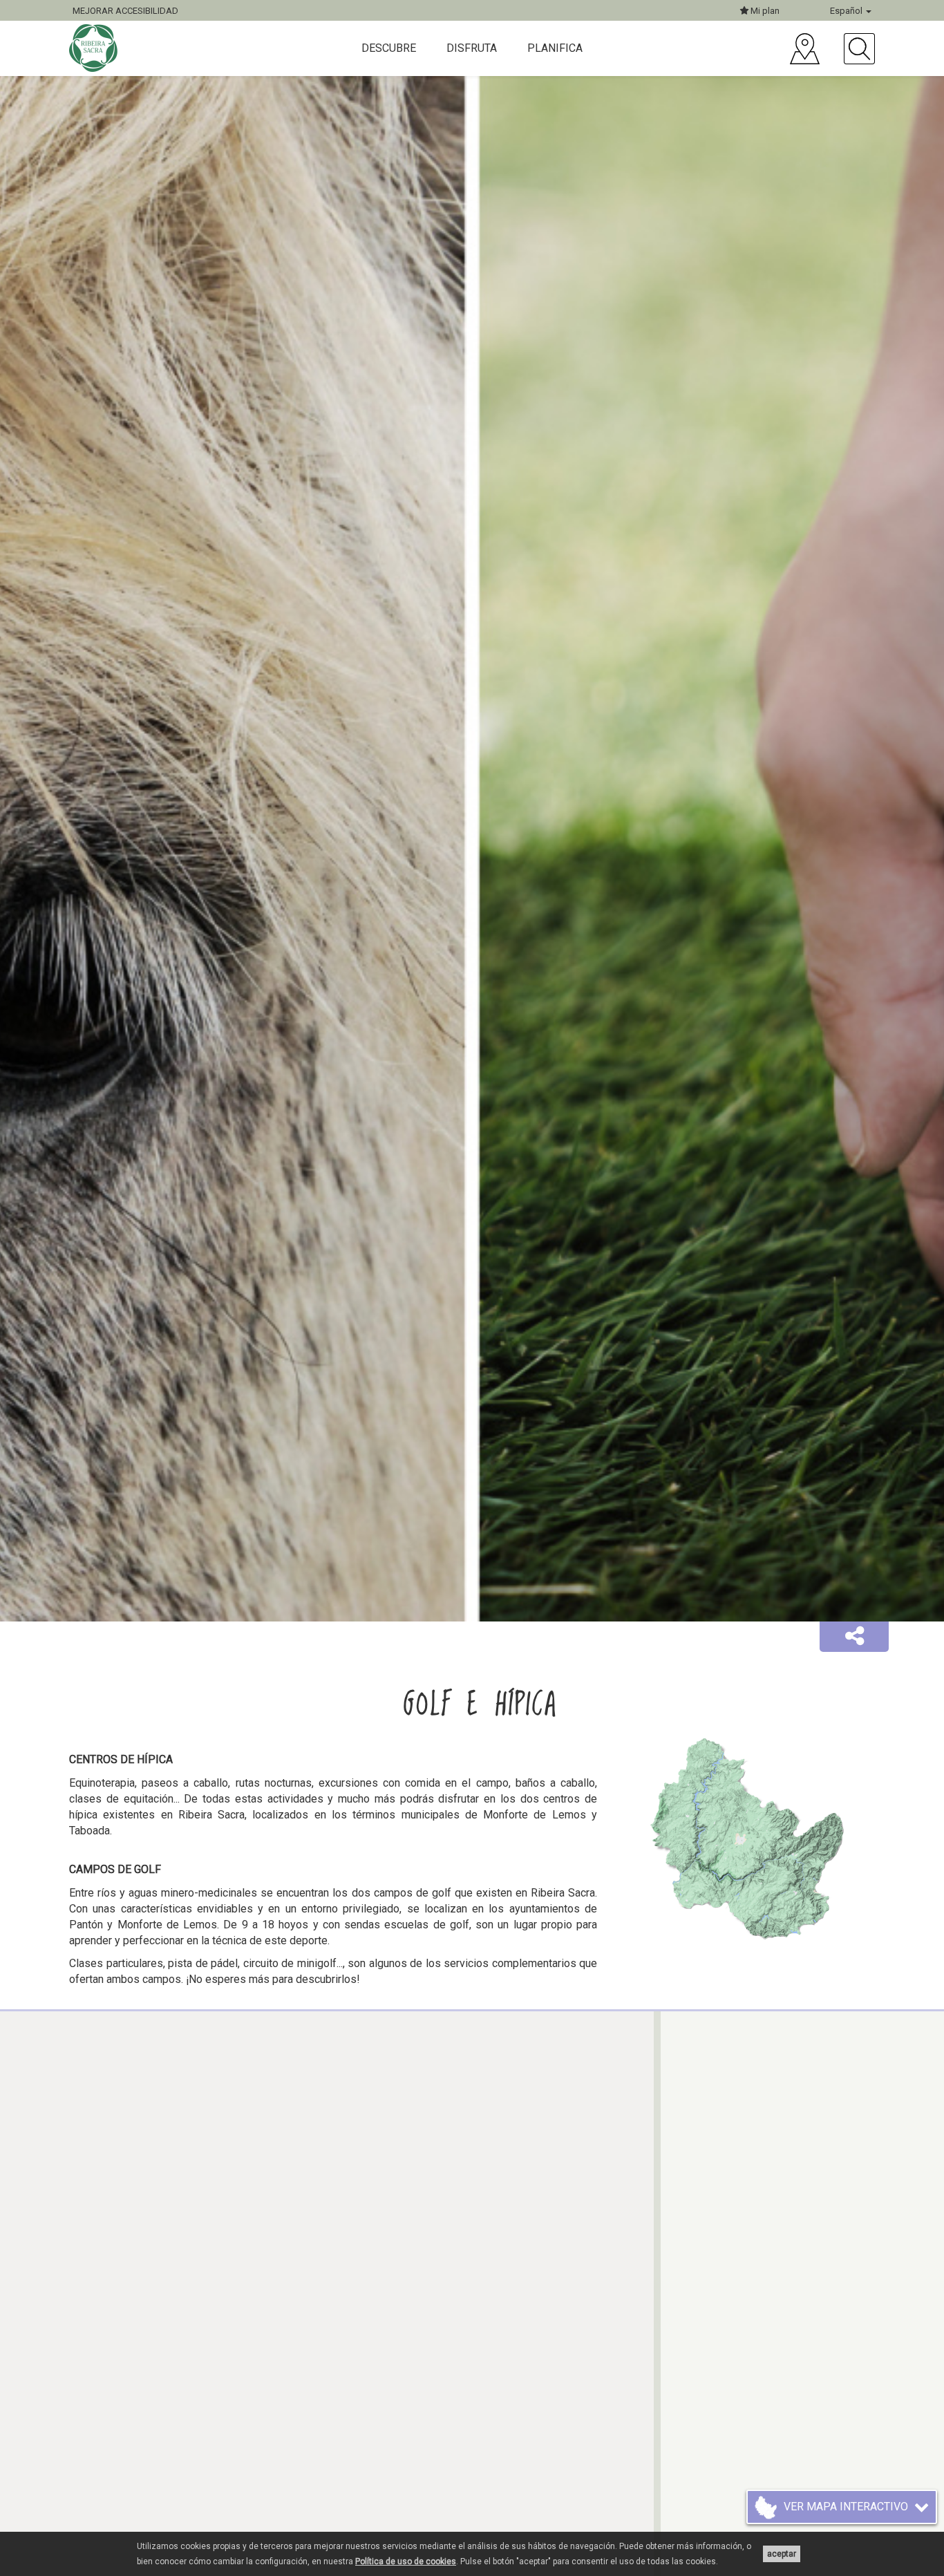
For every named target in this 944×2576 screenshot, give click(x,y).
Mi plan (764, 11)
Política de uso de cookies (406, 2561)
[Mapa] (805, 49)
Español (847, 11)
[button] (854, 1637)
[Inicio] (95, 48)
